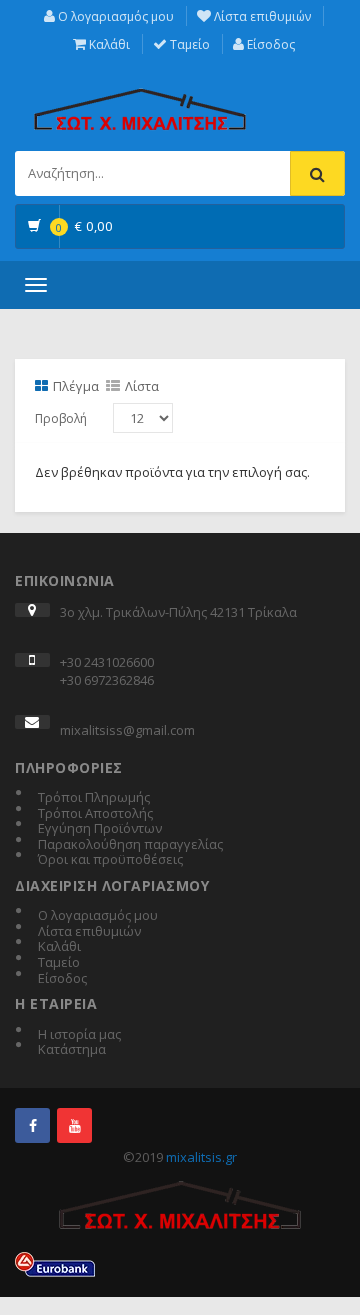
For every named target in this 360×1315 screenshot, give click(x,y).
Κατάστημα (72, 1050)
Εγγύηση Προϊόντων (100, 829)
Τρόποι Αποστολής (95, 814)
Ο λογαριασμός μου (114, 16)
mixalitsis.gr (201, 1157)
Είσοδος (269, 44)
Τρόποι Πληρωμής (94, 798)
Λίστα (142, 386)
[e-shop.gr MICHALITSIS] (140, 98)
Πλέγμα (76, 386)
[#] (32, 1125)
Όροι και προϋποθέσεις (110, 860)
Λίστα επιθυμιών (261, 16)
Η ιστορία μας (79, 1035)
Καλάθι (108, 44)
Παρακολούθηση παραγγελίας (130, 845)
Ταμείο (188, 44)
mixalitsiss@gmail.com (127, 730)
